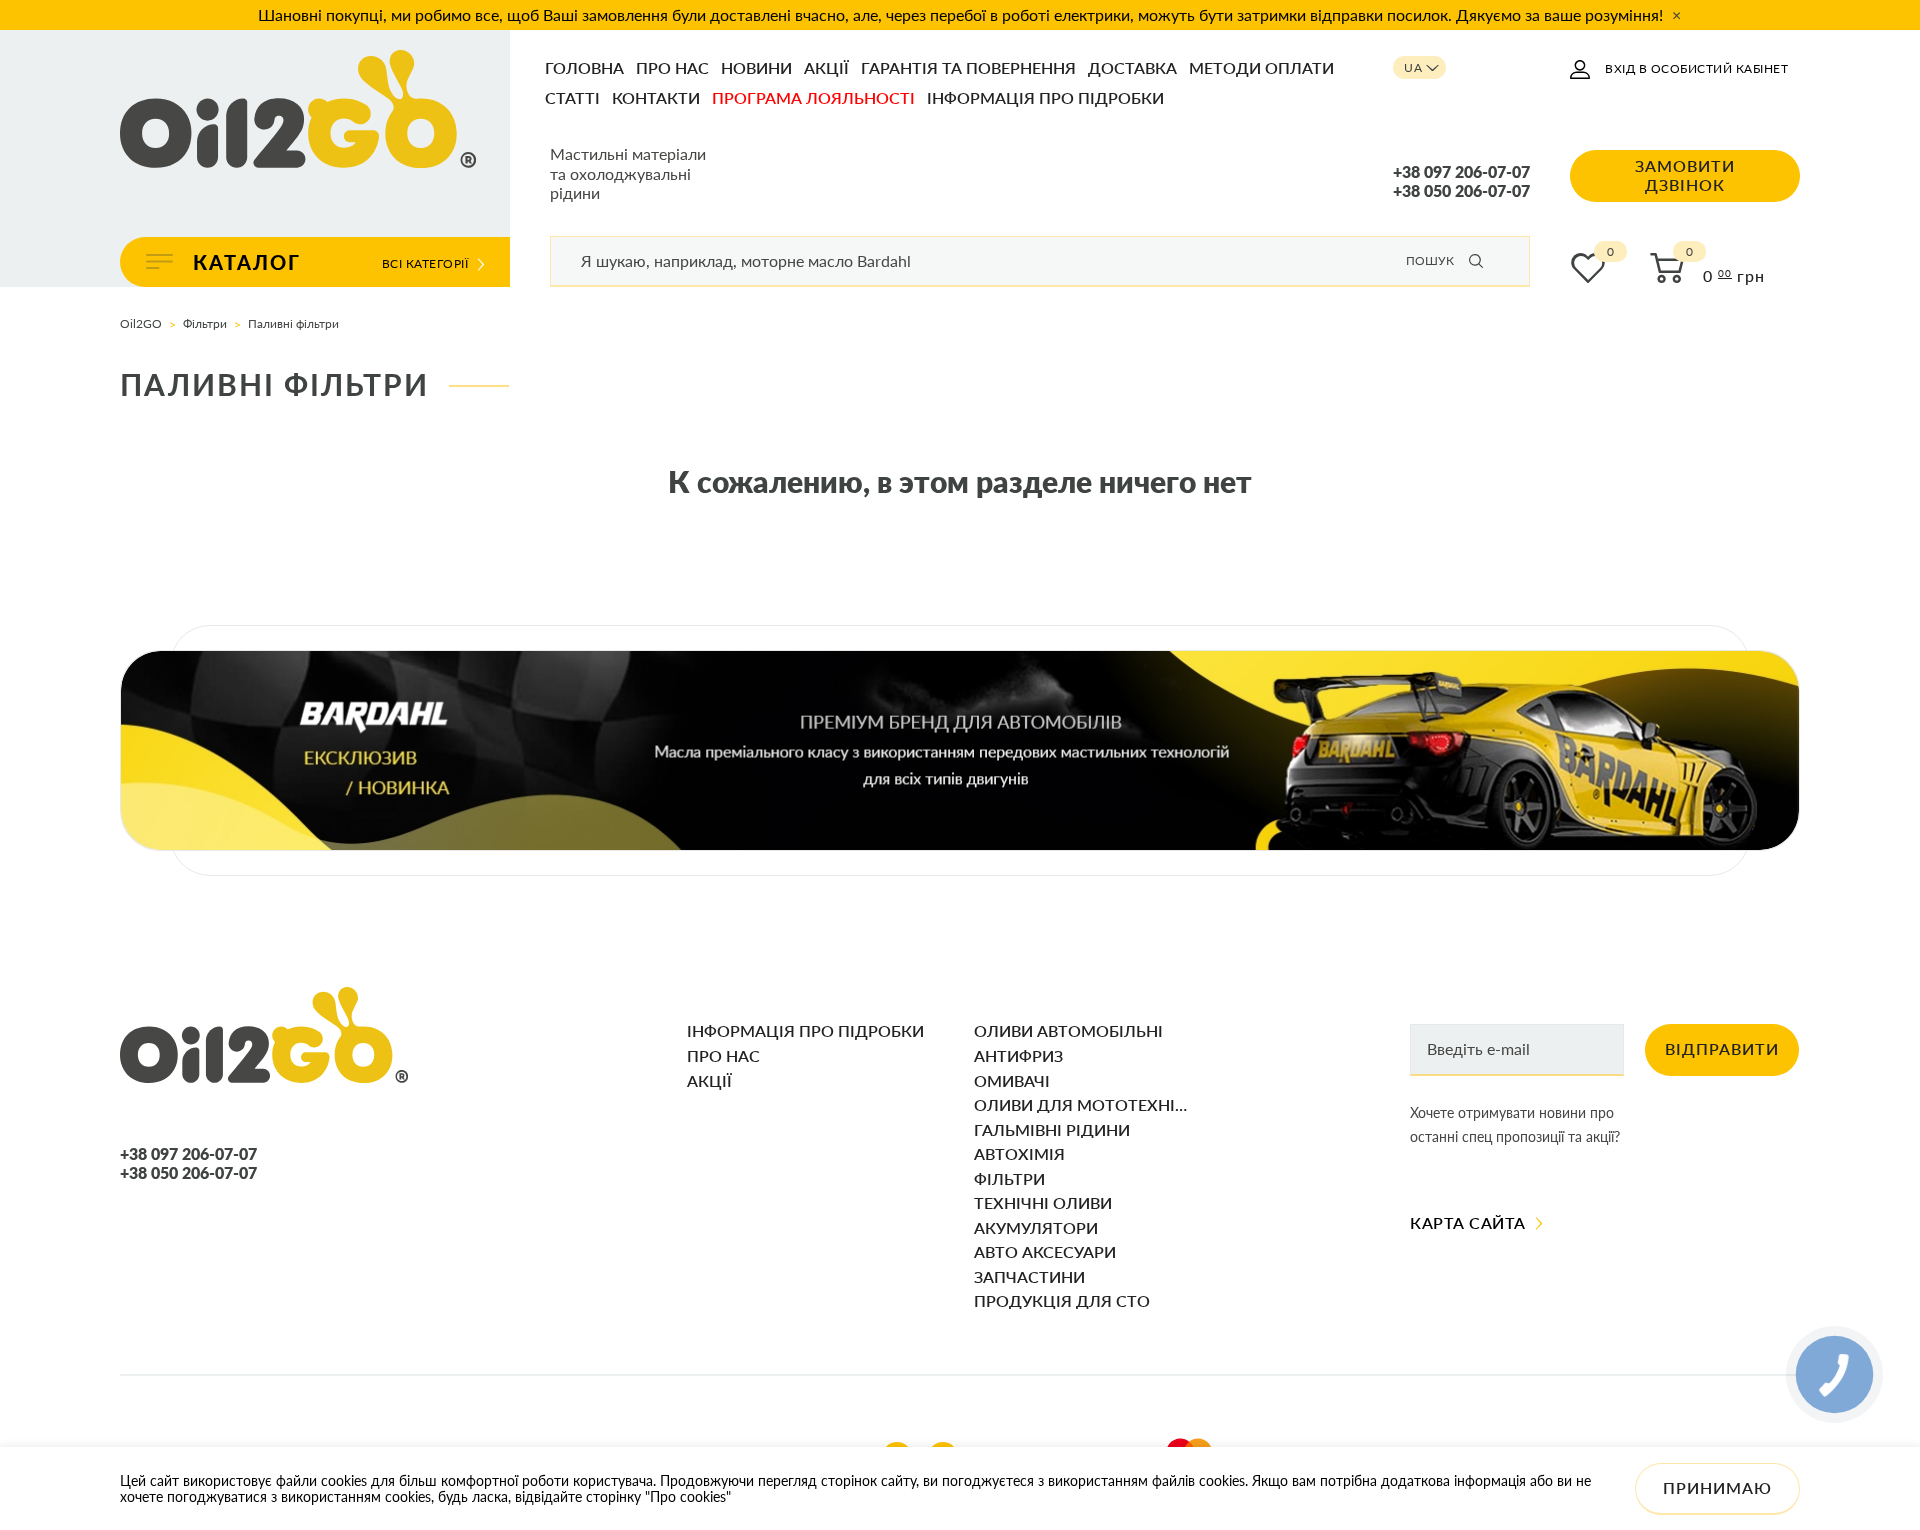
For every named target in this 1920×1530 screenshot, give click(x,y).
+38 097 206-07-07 (1461, 172)
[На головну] (298, 110)
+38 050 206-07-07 (1461, 191)
